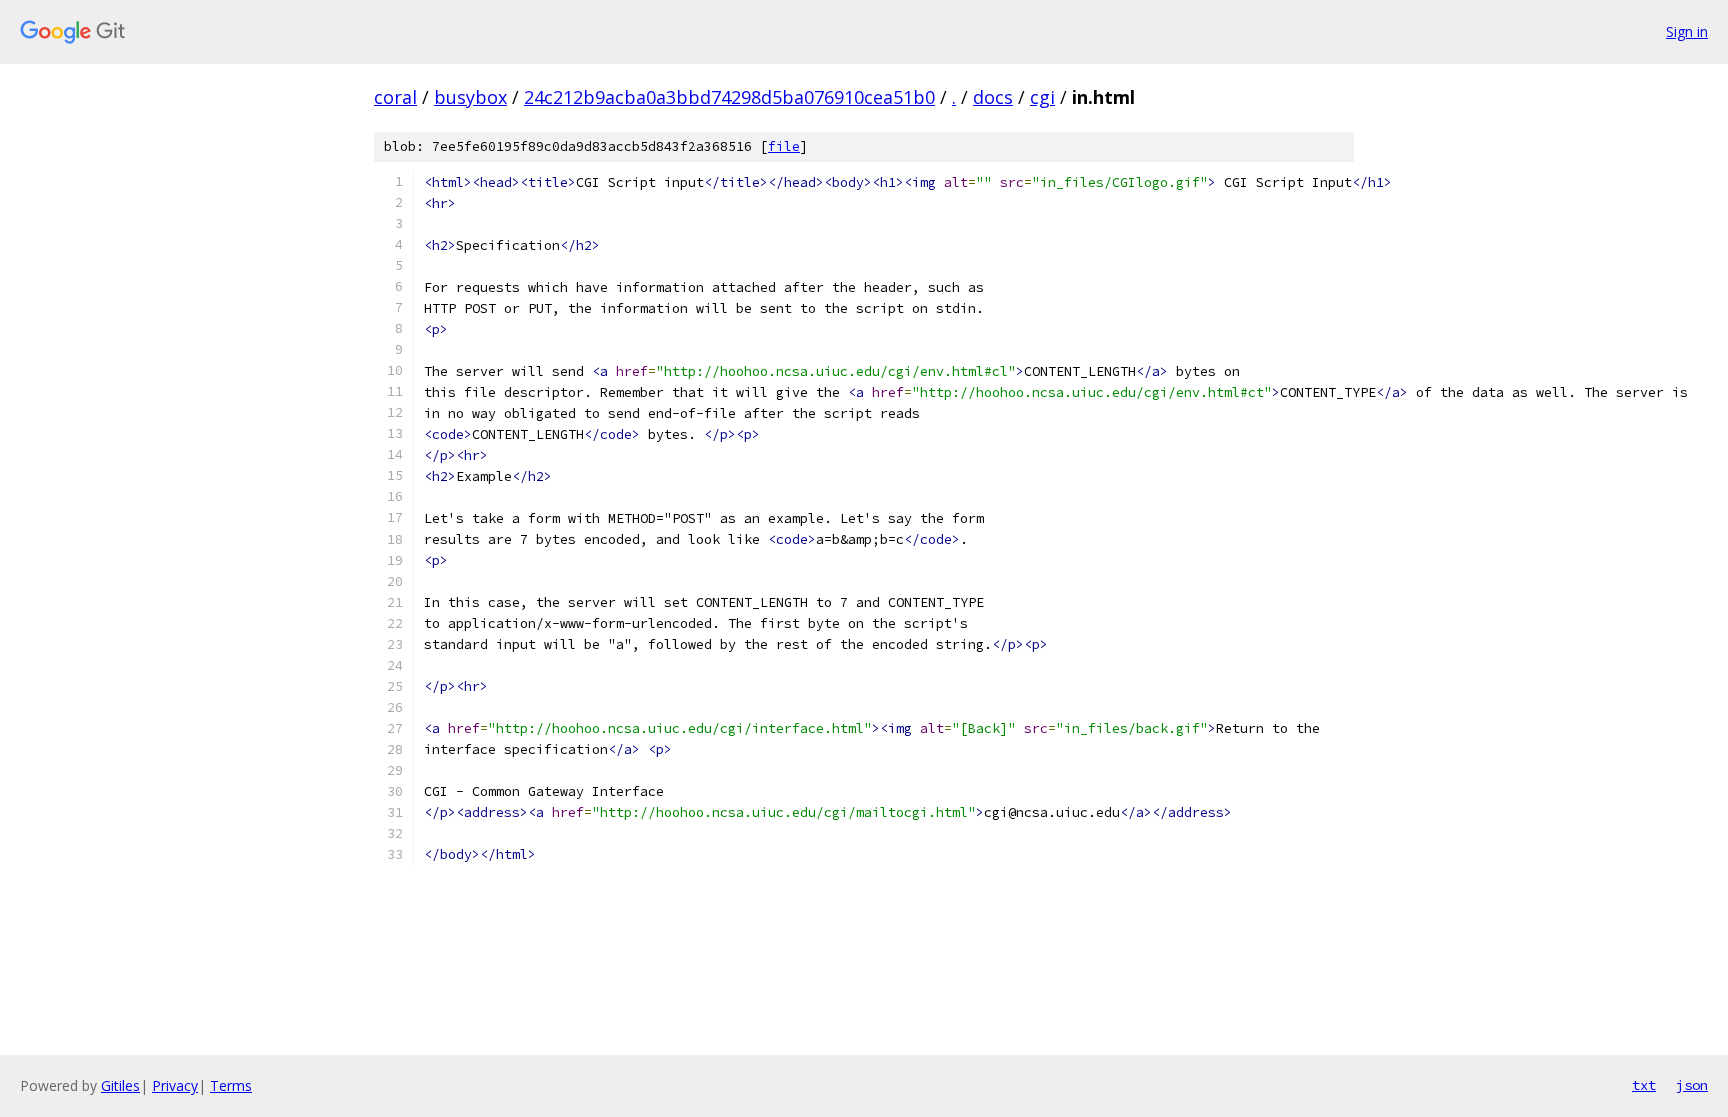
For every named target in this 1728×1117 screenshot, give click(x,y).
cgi (1042, 97)
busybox (470, 97)
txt (1644, 1085)
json (1692, 1085)
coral (395, 97)
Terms (231, 1085)
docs (993, 97)
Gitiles (120, 1085)
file (784, 146)
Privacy (175, 1085)
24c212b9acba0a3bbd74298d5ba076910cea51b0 (729, 97)
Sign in (1687, 31)
